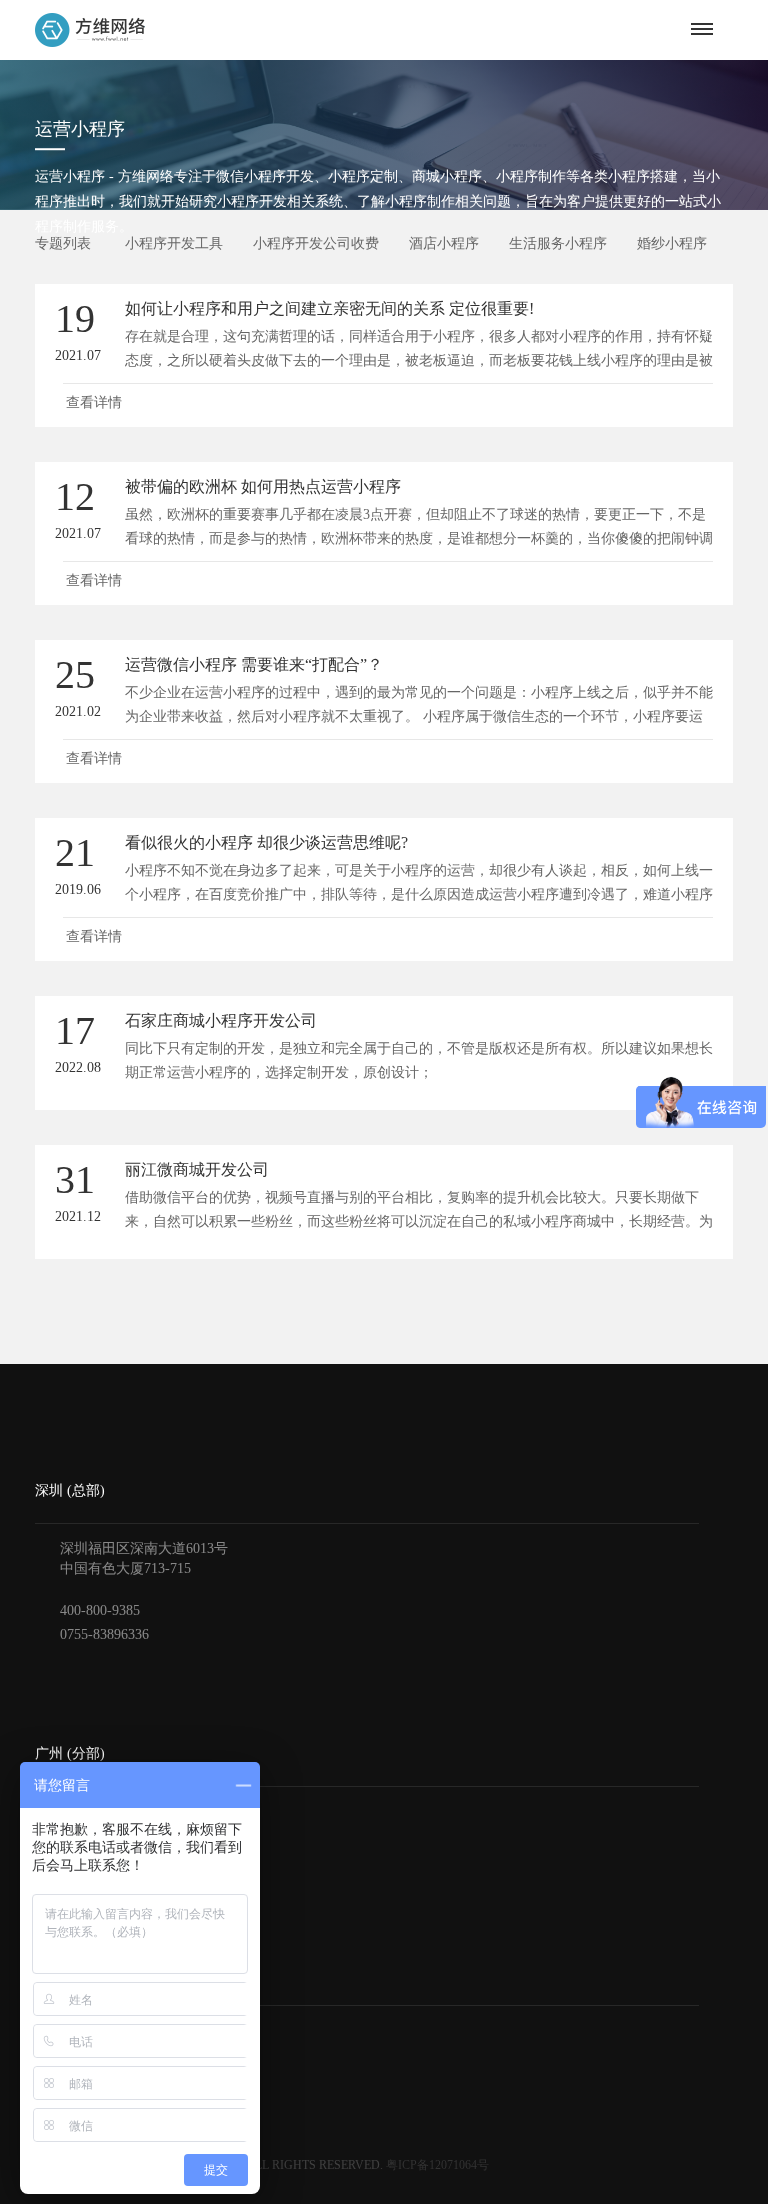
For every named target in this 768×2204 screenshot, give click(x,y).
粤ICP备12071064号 (437, 2165)
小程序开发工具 (174, 243)
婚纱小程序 (672, 243)
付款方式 (63, 2062)
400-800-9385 (100, 1610)
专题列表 (63, 243)
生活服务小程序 (558, 243)
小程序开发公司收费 (316, 243)
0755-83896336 (104, 1634)
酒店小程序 (444, 243)
